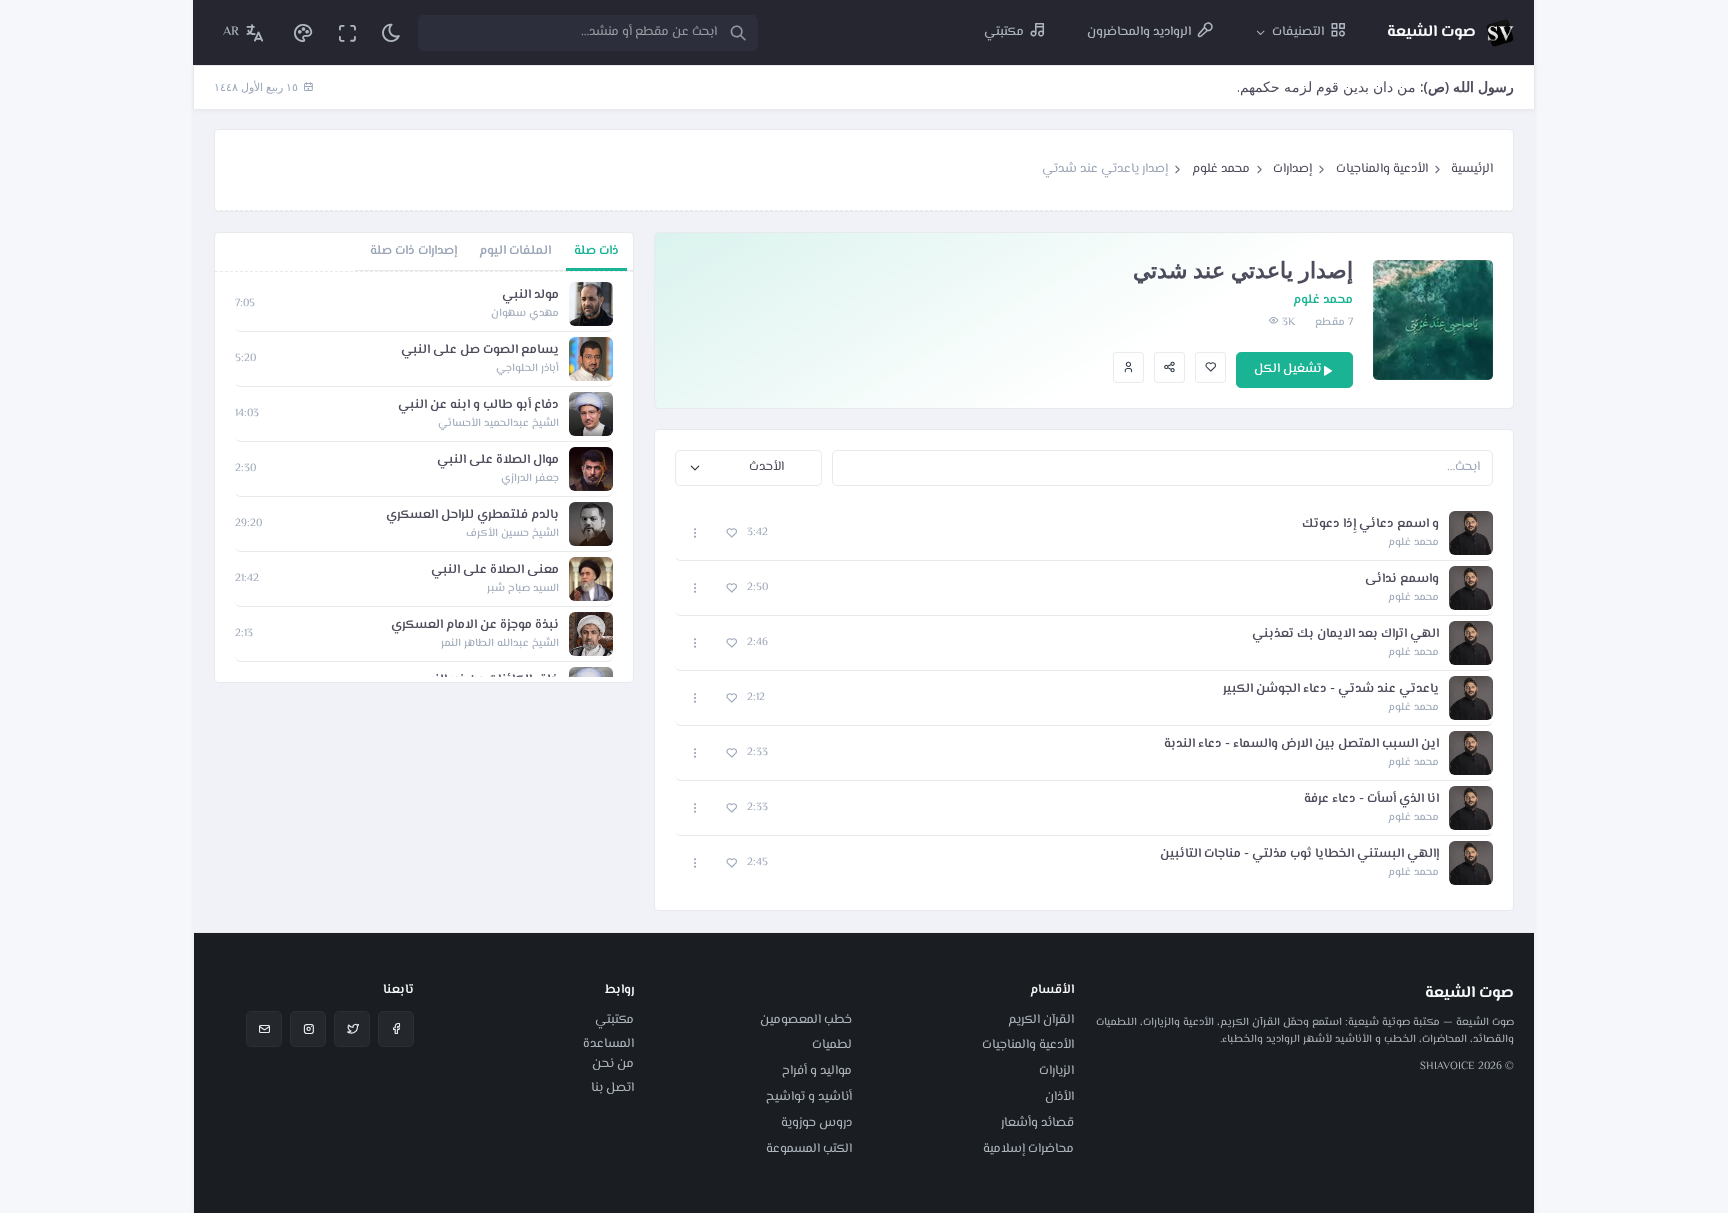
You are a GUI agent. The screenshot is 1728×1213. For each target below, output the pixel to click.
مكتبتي (614, 1020)
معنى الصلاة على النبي (495, 570)
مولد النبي (530, 295)
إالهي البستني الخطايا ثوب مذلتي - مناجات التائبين (1299, 854)
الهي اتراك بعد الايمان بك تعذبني (1345, 634)
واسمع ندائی (1402, 579)
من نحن (613, 1064)
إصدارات (1292, 169)
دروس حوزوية (816, 1123)
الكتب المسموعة (809, 1149)
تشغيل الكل (1287, 369)
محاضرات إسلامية (1028, 1149)
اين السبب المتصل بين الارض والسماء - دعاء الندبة (1301, 744)
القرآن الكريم (1041, 1020)
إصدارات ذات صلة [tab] (413, 251)
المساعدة (608, 1044)
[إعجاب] (1210, 367)
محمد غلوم (1221, 169)
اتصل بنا (612, 1088)
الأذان (1059, 1097)
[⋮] (695, 533)
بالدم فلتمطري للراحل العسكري (472, 515)
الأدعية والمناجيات (1382, 169)
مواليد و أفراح (817, 1071)
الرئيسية (1472, 169)
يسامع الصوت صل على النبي (480, 350)
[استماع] (1471, 533)
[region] (424, 477)
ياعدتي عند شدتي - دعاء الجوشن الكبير (1331, 689)
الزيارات (1056, 1071)
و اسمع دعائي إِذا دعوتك (1370, 524)
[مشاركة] (1169, 367)
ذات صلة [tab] (596, 251)
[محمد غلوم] (1128, 367)
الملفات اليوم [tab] (515, 251)
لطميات (832, 1045)
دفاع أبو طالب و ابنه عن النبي (478, 405)
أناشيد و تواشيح (809, 1097)
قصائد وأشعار (1037, 1123)
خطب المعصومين (806, 1020)
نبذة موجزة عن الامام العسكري (475, 625)
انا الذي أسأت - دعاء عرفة (1371, 799)
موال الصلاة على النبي (498, 460)
